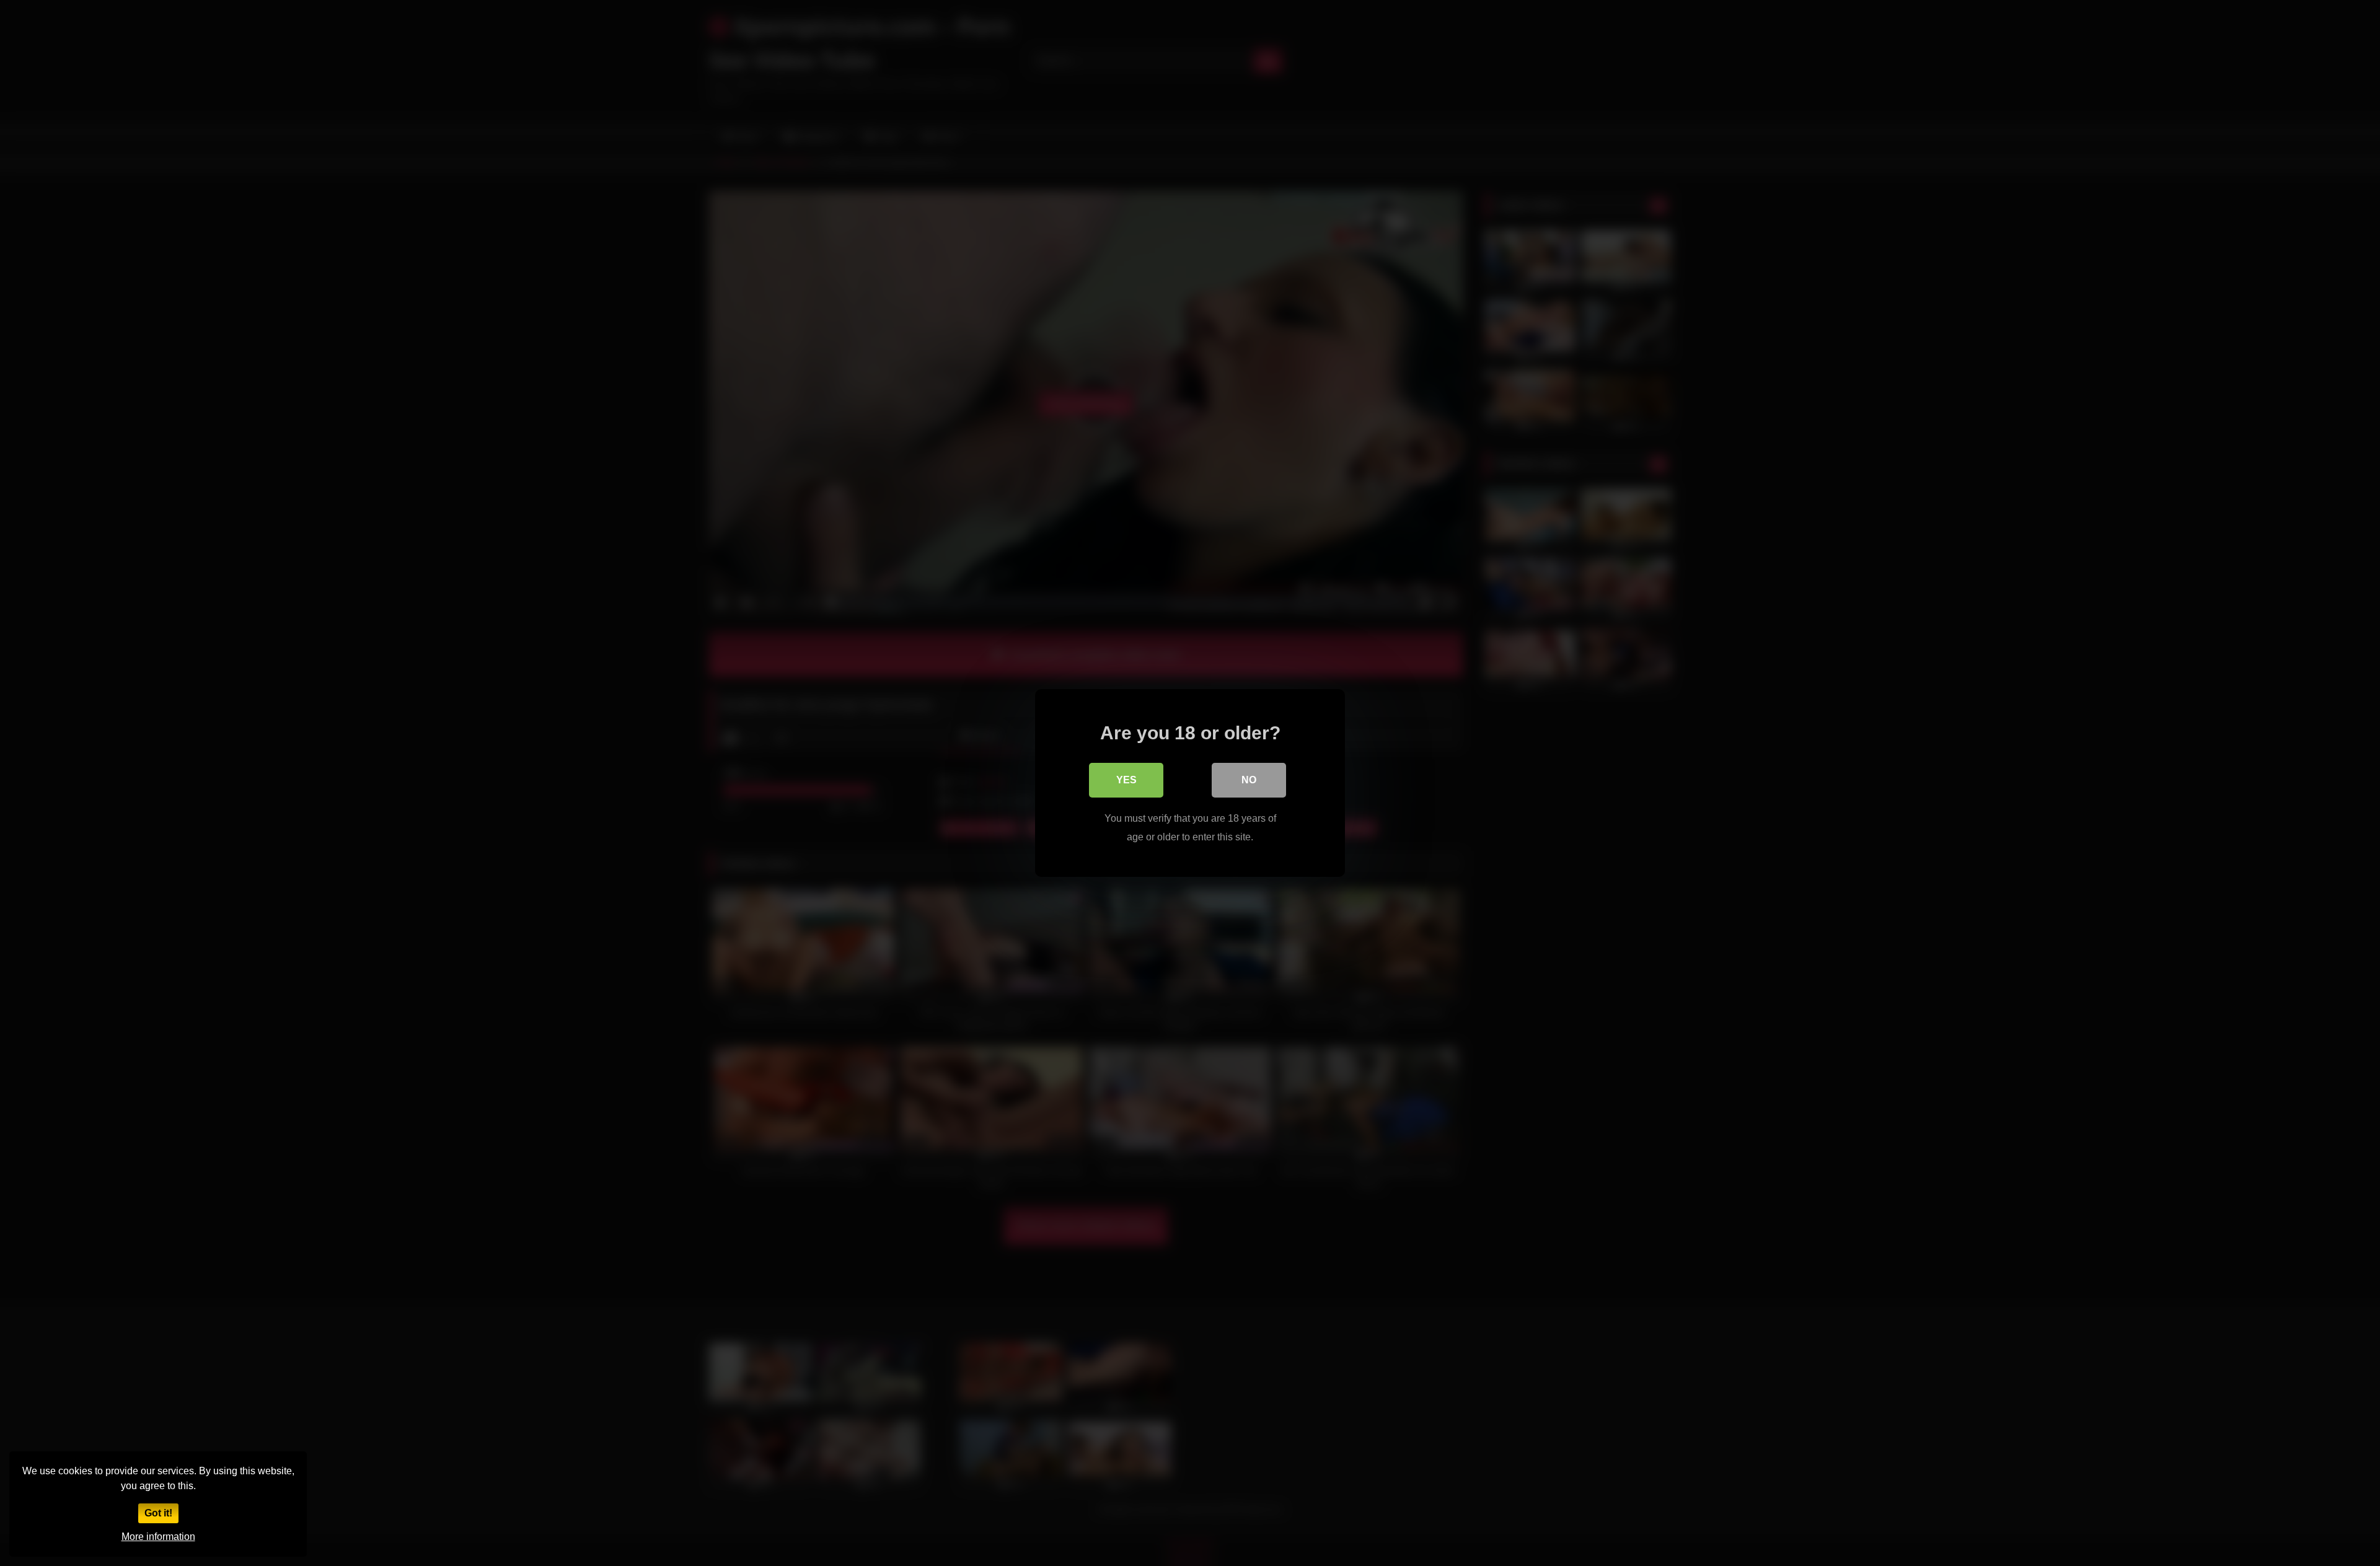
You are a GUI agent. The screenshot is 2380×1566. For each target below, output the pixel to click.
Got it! (158, 1513)
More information (158, 1537)
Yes (1126, 780)
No (1249, 780)
